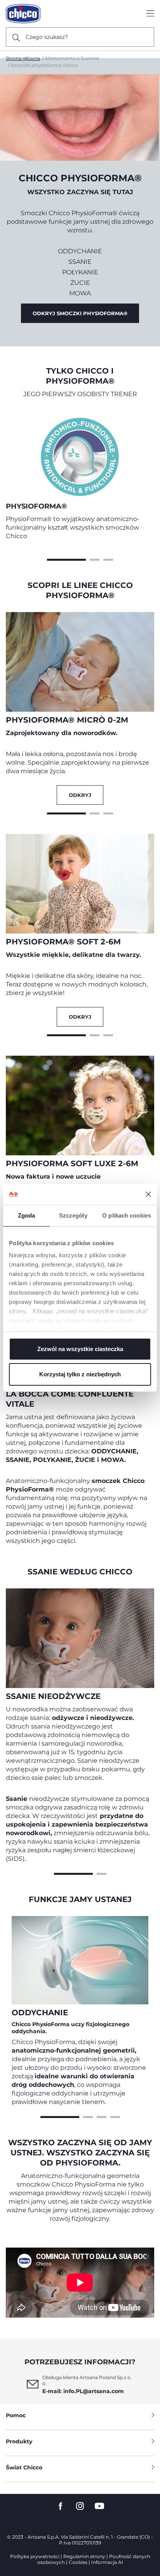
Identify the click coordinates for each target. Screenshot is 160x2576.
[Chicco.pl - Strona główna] (23, 14)
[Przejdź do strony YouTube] (99, 2506)
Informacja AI (107, 2562)
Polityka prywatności (35, 2556)
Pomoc (16, 2415)
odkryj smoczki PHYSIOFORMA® (80, 313)
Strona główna (23, 58)
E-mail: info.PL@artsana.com (83, 2391)
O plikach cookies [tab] (127, 1215)
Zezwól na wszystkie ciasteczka (80, 1349)
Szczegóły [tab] (73, 1215)
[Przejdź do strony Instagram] (80, 2506)
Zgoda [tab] (27, 1215)
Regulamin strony (84, 2556)
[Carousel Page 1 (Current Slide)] (66, 559)
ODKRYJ (80, 795)
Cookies (78, 2562)
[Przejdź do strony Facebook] (61, 2506)
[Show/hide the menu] (150, 14)
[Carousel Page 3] (108, 559)
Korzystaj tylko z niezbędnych (80, 1374)
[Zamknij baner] (148, 1194)
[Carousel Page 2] (95, 559)
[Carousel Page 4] (115, 2116)
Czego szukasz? (47, 37)
